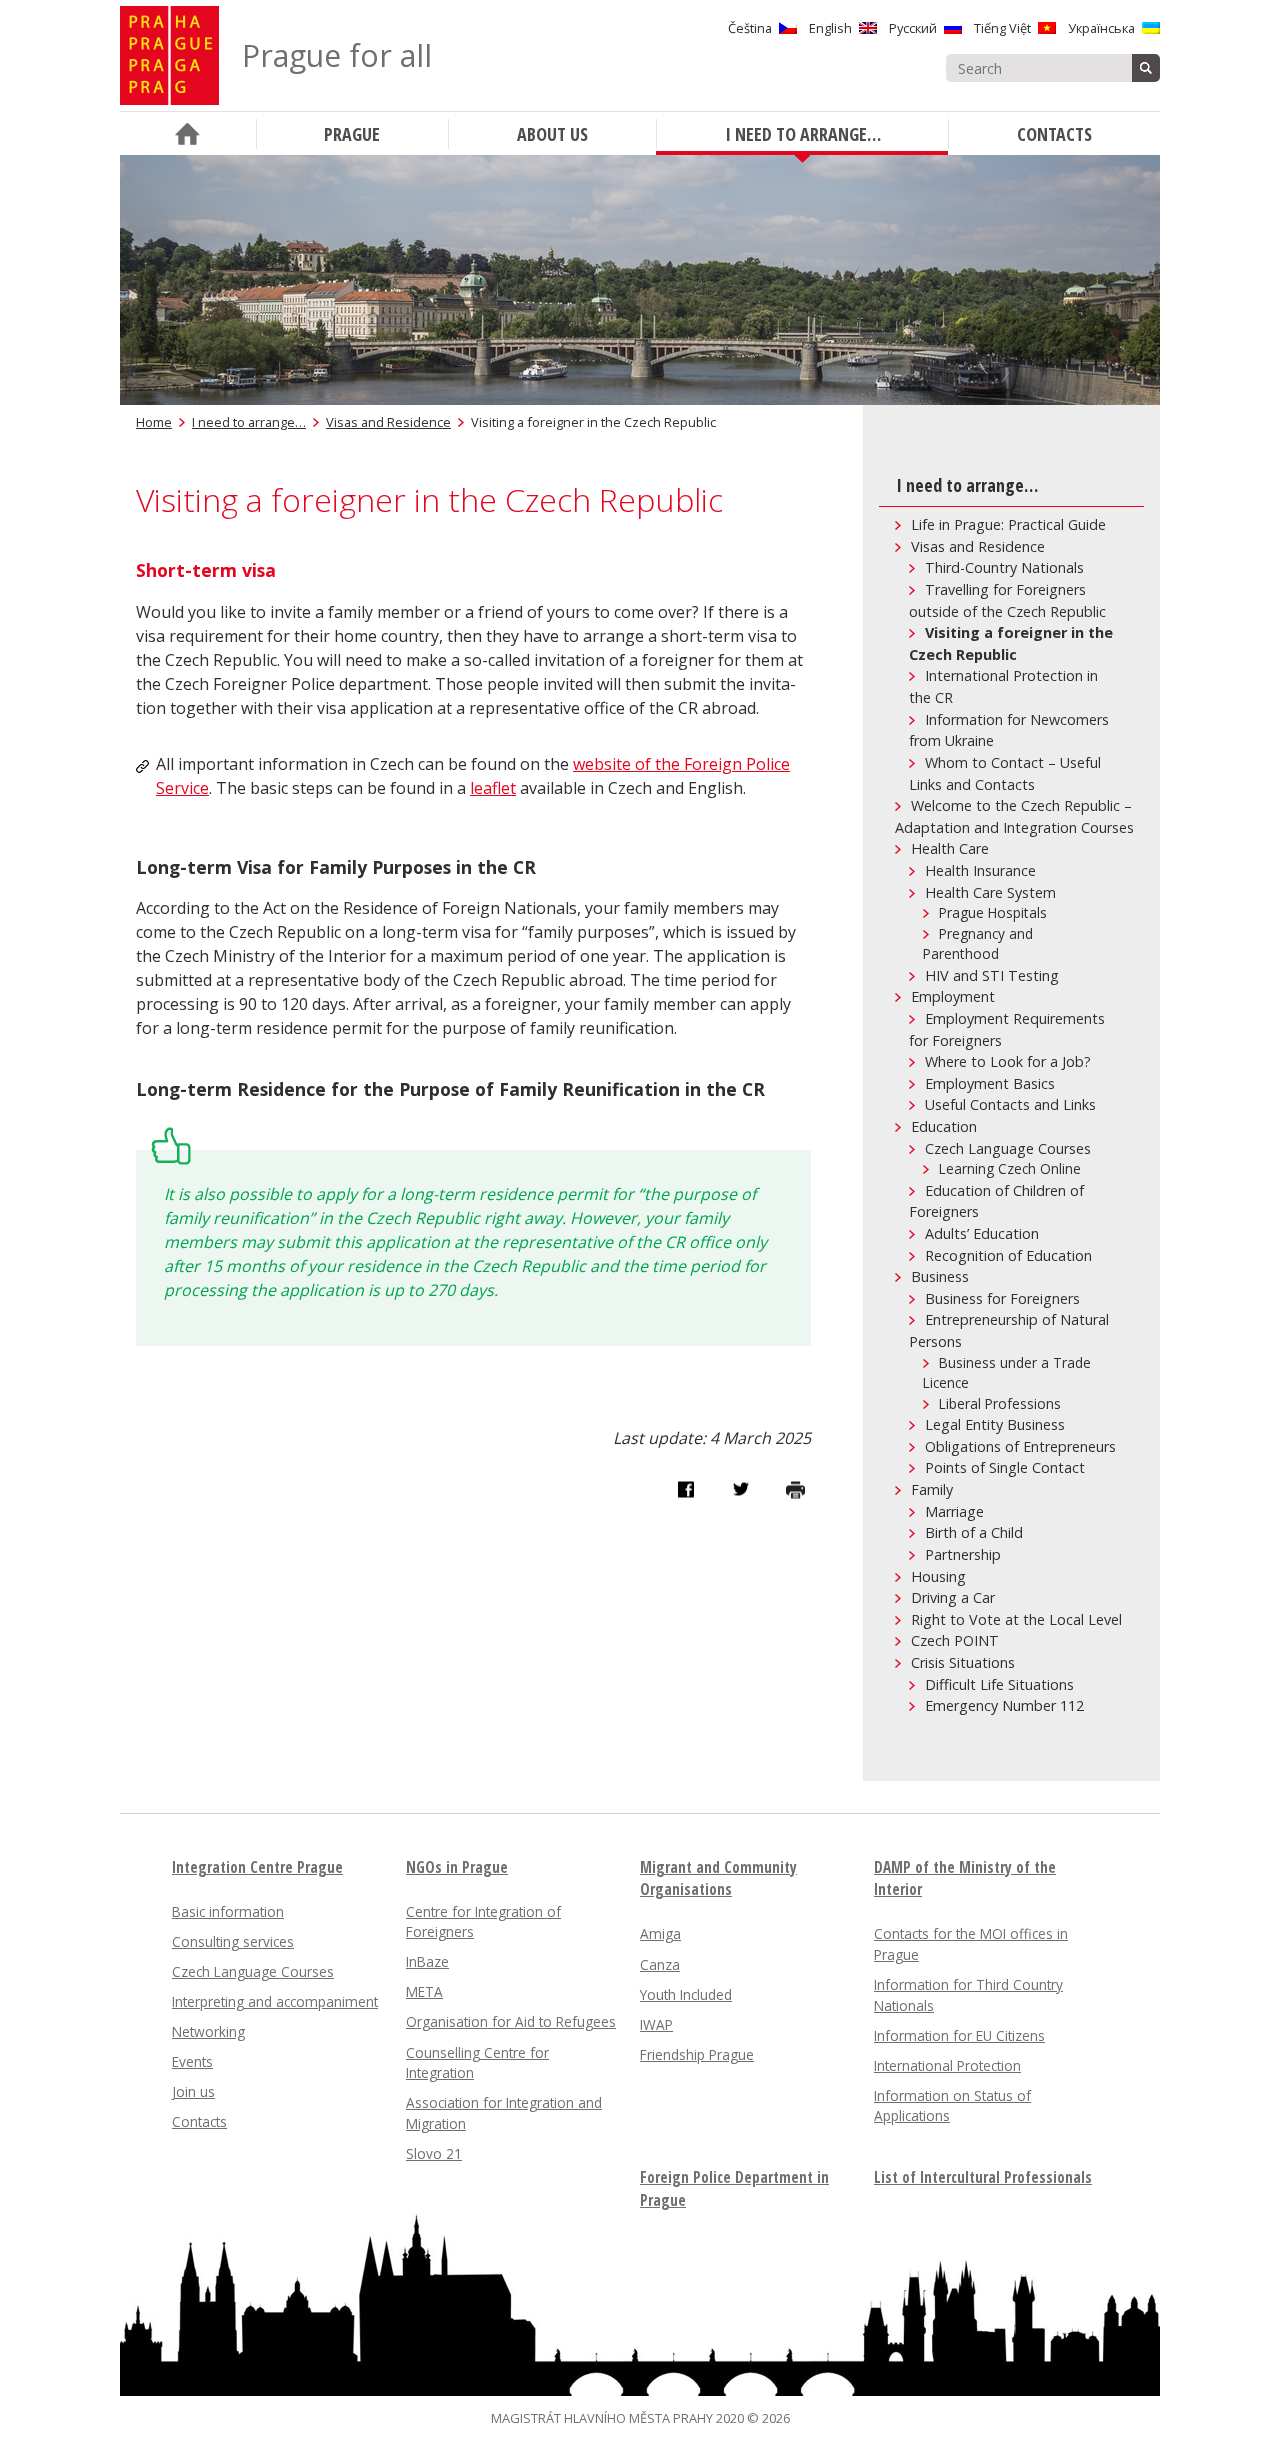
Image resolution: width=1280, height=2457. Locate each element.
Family (932, 1489)
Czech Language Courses (1008, 1148)
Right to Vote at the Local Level (1016, 1619)
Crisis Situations (963, 1662)
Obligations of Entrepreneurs (1020, 1446)
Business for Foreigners (1002, 1298)
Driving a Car (953, 1597)
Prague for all (337, 55)
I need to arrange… (249, 422)
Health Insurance (980, 870)
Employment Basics (990, 1083)
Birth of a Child (974, 1532)
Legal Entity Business (995, 1424)
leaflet (493, 788)
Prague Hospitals (993, 912)
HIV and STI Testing (992, 975)
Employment (953, 996)
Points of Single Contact (1005, 1467)
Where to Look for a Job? (1008, 1061)
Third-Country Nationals (1004, 567)
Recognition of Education (1008, 1255)
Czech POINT (955, 1640)
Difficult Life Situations (999, 1684)
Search (1146, 68)
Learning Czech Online (1010, 1168)
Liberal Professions (1000, 1403)
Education (944, 1126)
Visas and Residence (388, 422)
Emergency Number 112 (1004, 1705)
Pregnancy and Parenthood (978, 944)
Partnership (963, 1554)
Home (154, 422)
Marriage (954, 1511)
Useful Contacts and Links (1010, 1104)
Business (940, 1276)
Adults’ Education (982, 1233)
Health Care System (990, 892)
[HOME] (188, 133)
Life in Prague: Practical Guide (1008, 524)
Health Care (950, 848)
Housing (938, 1576)
